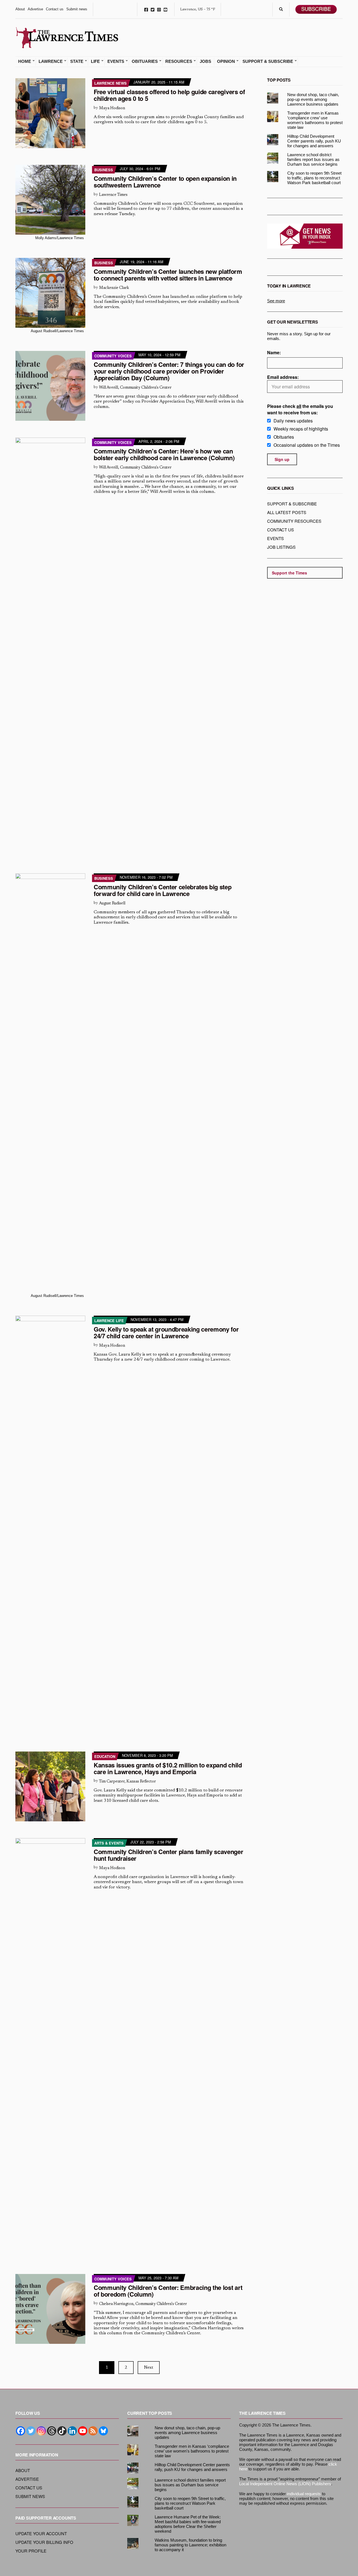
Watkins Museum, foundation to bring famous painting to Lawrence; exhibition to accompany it (190, 2545)
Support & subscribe (292, 504)
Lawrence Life (109, 1321)
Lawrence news (110, 83)
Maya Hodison (112, 108)
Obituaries (145, 61)
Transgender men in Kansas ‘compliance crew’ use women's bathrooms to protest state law (315, 120)
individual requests (304, 2494)
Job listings (281, 547)
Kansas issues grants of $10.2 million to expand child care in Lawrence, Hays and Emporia (168, 1768)
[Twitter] (31, 2431)
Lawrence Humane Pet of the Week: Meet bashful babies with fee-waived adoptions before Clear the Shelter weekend (188, 2524)
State (77, 61)
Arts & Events (109, 1843)
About (20, 9)
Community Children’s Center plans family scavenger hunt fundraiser (169, 1855)
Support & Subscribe (268, 61)
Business (104, 170)
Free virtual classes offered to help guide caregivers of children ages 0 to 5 (169, 95)
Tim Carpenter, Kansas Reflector (127, 1782)
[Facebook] (21, 2431)
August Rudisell (112, 903)
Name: (274, 352)
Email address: (283, 377)
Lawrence (51, 61)
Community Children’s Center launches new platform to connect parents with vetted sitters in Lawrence (168, 275)
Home (25, 61)
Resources (179, 61)
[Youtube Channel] (83, 2431)
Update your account (41, 2533)
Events (116, 61)
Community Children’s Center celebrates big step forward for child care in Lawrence (163, 890)
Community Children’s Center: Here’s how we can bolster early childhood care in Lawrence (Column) (164, 454)
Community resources (294, 521)
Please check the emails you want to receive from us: (300, 409)
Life (95, 61)
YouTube (165, 9)
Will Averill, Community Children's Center (135, 388)
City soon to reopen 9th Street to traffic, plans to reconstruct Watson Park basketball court (314, 178)
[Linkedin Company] (72, 2431)
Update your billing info (44, 2542)
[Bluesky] (103, 2431)
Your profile (31, 2551)
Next (149, 2368)
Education (105, 1756)
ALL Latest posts (287, 512)
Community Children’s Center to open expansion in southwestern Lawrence (165, 182)
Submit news (77, 9)
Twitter (153, 9)
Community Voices (113, 356)
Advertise (35, 9)
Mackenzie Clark (114, 288)
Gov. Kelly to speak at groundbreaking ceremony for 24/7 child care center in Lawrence (166, 1332)
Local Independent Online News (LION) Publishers (285, 2484)
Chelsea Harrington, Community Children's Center (143, 2304)
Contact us (55, 9)
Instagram (159, 9)
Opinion (226, 61)
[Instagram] (41, 2431)
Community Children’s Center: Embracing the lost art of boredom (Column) (168, 2291)
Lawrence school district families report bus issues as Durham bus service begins (313, 159)
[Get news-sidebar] (305, 236)
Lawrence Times (113, 195)
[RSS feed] (93, 2431)
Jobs (205, 61)
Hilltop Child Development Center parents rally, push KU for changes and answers (314, 141)
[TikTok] (62, 2431)
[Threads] (52, 2431)
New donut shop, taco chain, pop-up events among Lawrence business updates (313, 99)
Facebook (146, 9)
